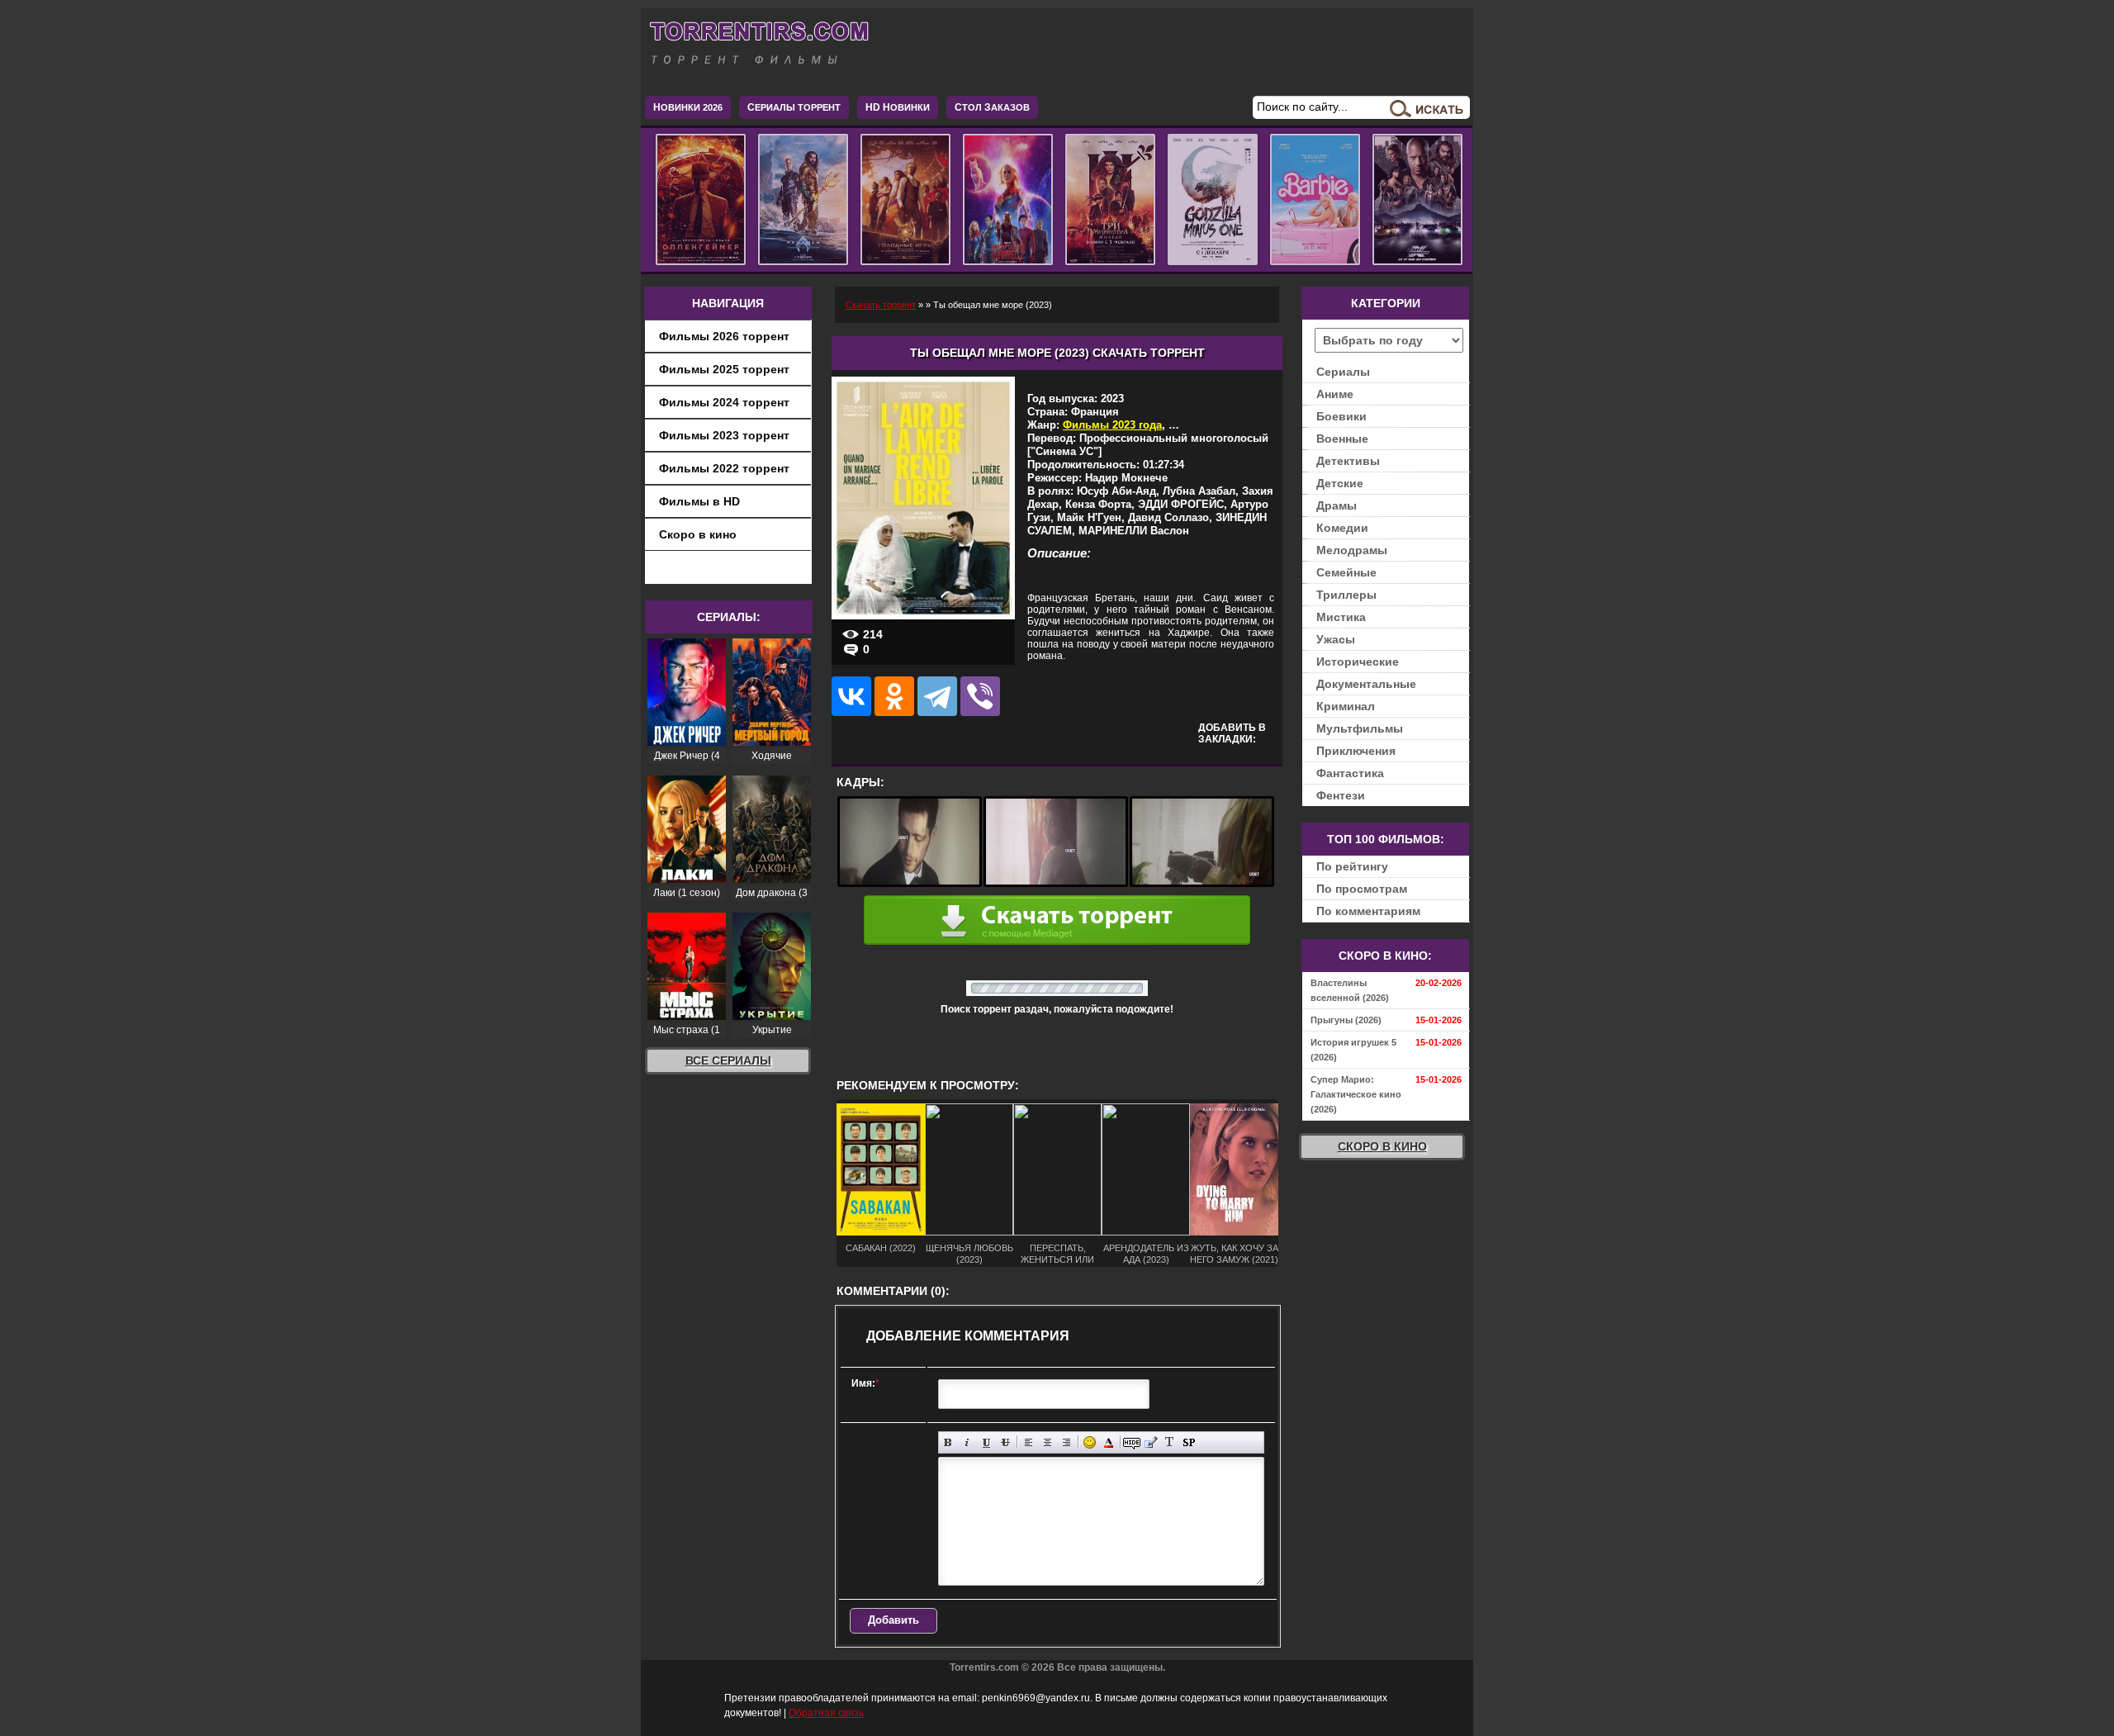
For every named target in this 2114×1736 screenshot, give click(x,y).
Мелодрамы (1352, 550)
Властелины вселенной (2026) (1350, 990)
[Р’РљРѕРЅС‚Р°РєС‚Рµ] (851, 696)
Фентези (1341, 795)
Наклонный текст (967, 1442)
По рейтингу (1352, 866)
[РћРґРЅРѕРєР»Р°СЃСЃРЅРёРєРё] (894, 696)
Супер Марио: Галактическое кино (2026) (1356, 1094)
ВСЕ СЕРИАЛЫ (728, 1060)
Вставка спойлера (1189, 1442)
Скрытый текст (1132, 1442)
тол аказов (992, 107)
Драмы (1337, 505)
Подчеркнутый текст (986, 1442)
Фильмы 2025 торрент (724, 369)
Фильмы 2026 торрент (724, 336)
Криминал (1346, 706)
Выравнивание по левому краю (1029, 1442)
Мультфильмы (1360, 728)
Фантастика (1350, 773)
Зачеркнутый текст (1005, 1442)
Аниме (1335, 394)
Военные (1342, 439)
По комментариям (1368, 911)
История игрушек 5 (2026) (1353, 1050)
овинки (898, 107)
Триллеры (1346, 595)
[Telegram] (937, 696)
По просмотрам (1362, 889)
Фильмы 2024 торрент (724, 402)
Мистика (1341, 617)
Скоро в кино (698, 534)
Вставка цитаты (1151, 1442)
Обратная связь (826, 1713)
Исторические (1358, 662)
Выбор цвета (1109, 1442)
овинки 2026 (688, 107)
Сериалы (1343, 372)
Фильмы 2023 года (1112, 425)
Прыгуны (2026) (1346, 1020)
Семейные (1346, 572)
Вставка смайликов (1090, 1442)
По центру (1048, 1442)
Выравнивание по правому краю (1066, 1442)
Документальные (1366, 684)
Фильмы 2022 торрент (724, 468)
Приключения (1356, 751)
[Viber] (980, 696)
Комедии (1342, 528)
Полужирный (948, 1442)
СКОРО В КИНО (1382, 1146)
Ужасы (1336, 639)
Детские (1340, 483)
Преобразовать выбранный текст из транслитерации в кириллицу (1170, 1442)
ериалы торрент (794, 107)
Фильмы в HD (699, 501)
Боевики (1341, 416)
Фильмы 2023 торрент (724, 435)
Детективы (1348, 461)
